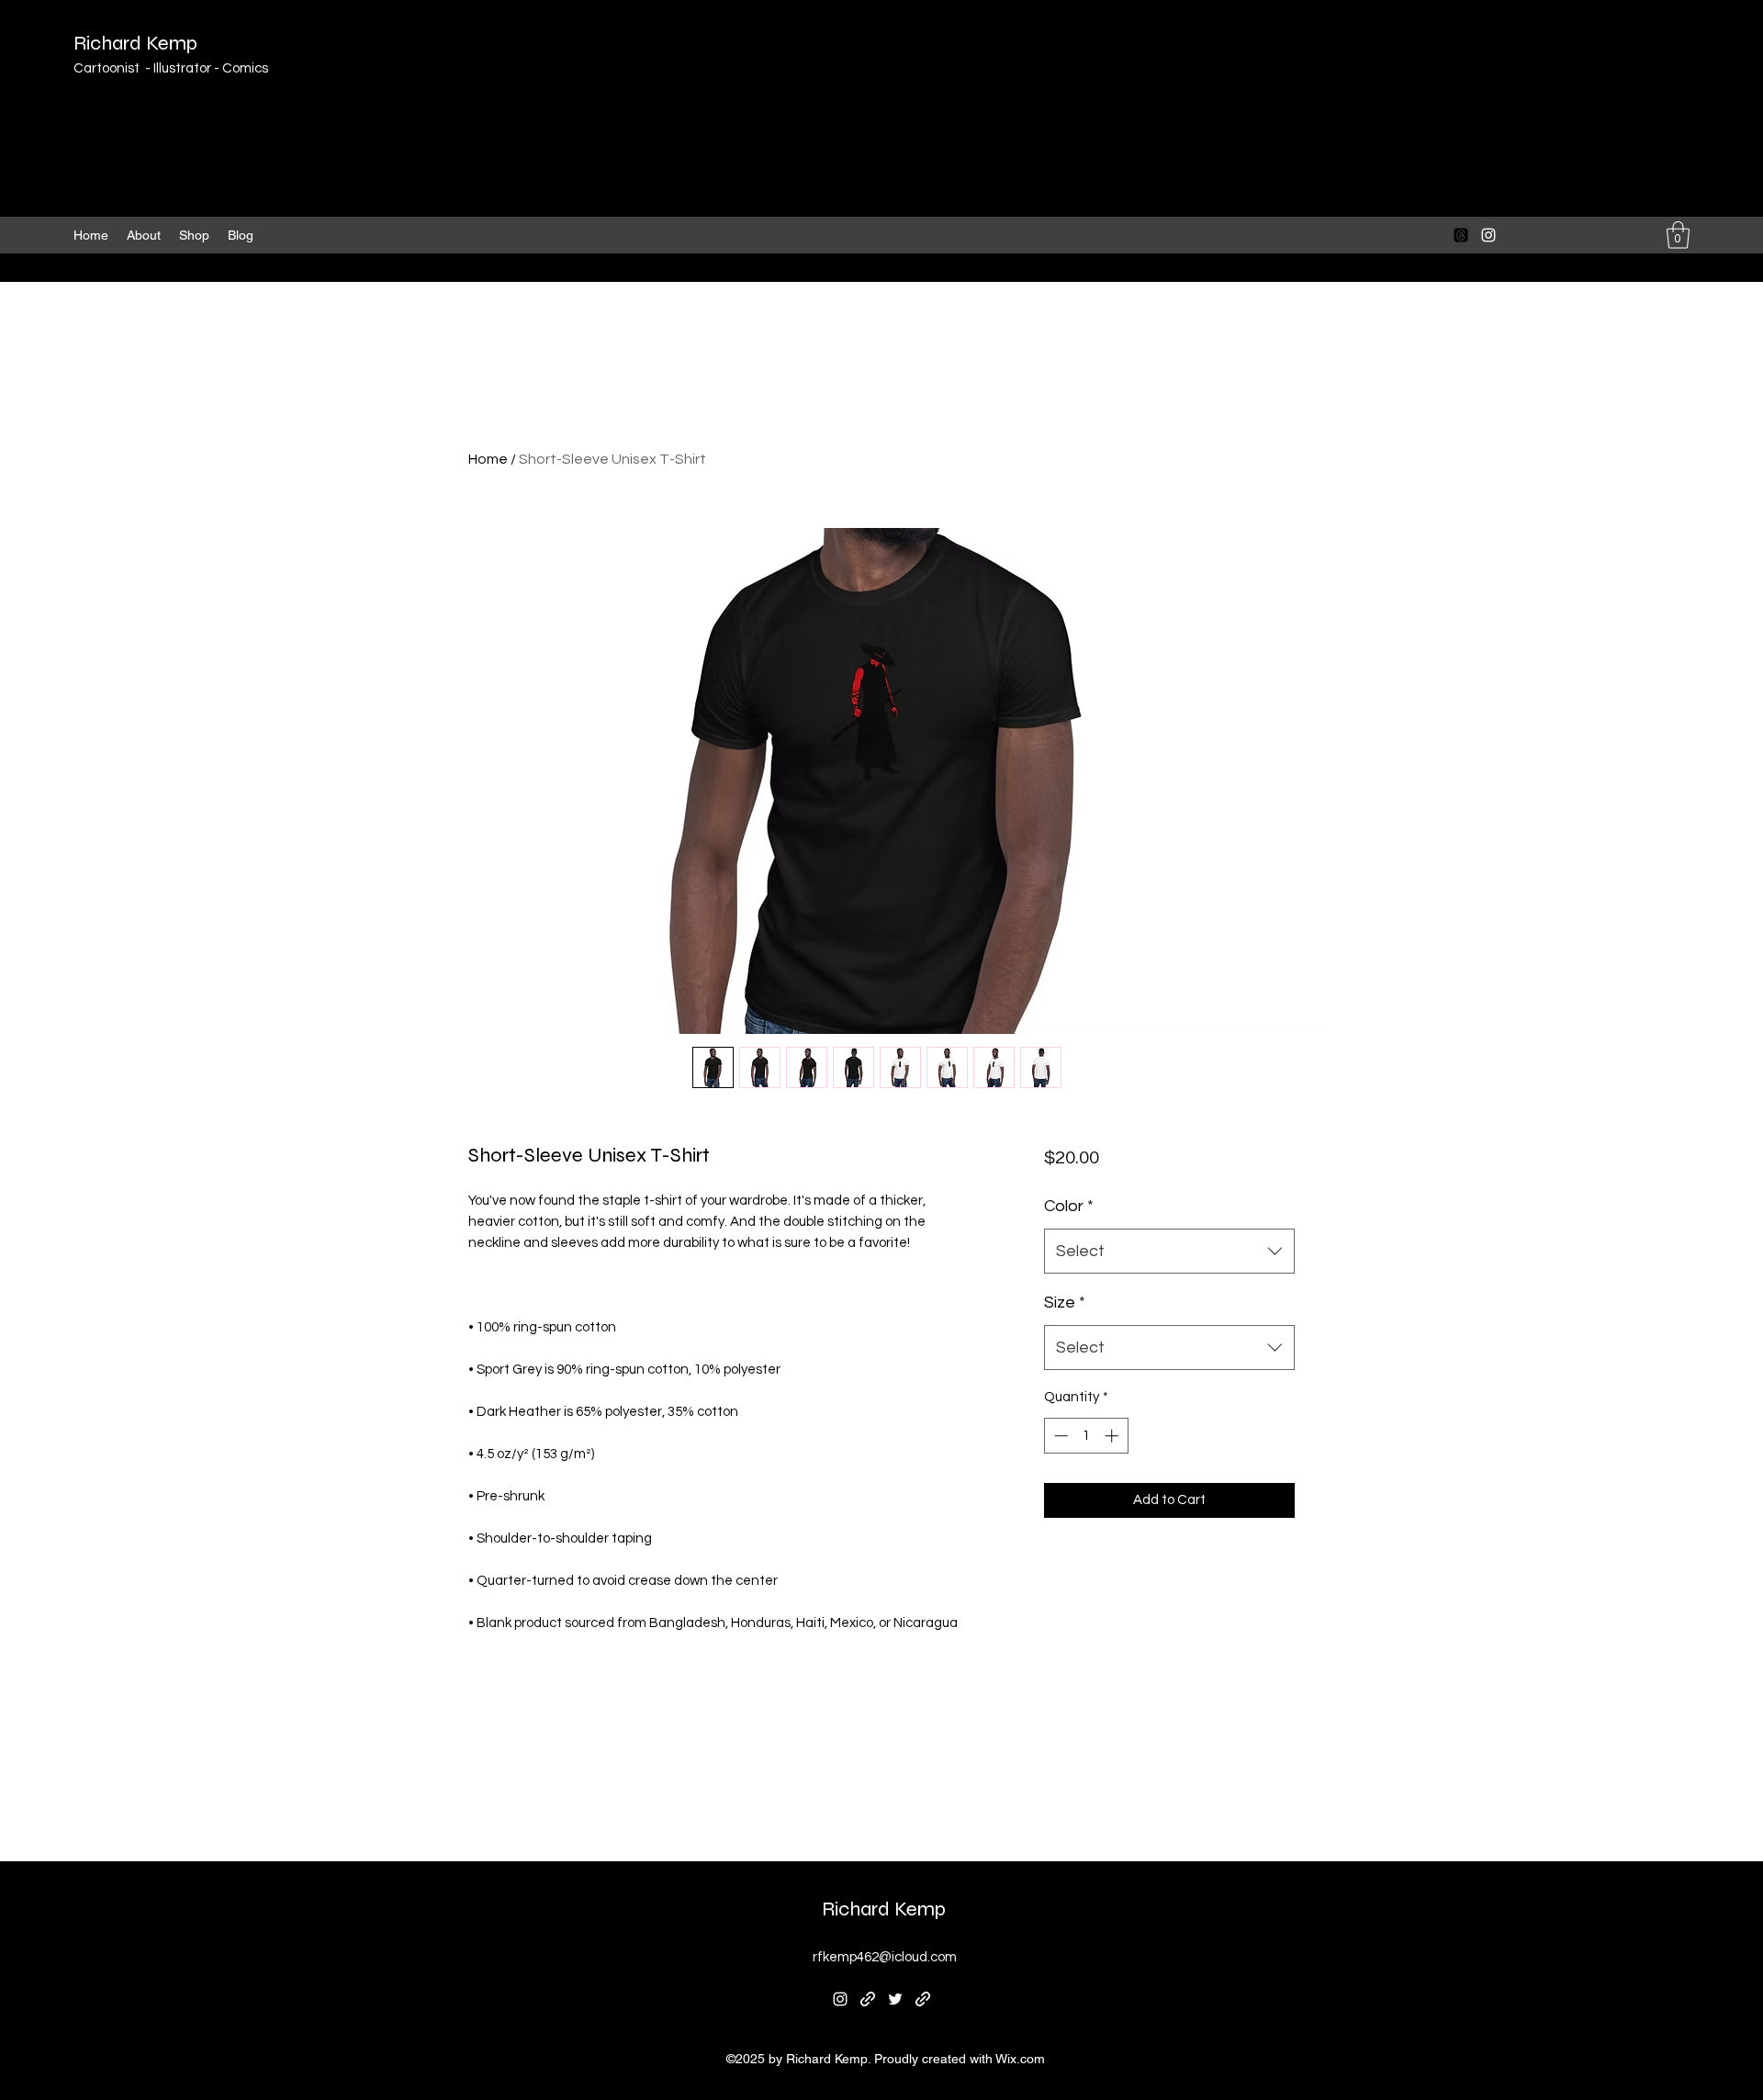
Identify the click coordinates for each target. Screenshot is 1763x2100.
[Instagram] (1488, 235)
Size (1065, 1303)
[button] (1678, 235)
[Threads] (1461, 235)
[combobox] (1169, 1252)
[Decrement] (1059, 1436)
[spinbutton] (1086, 1436)
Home (488, 459)
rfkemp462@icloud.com (885, 1957)
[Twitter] (895, 1999)
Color (1069, 1206)
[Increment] (1113, 1436)
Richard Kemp (135, 43)
